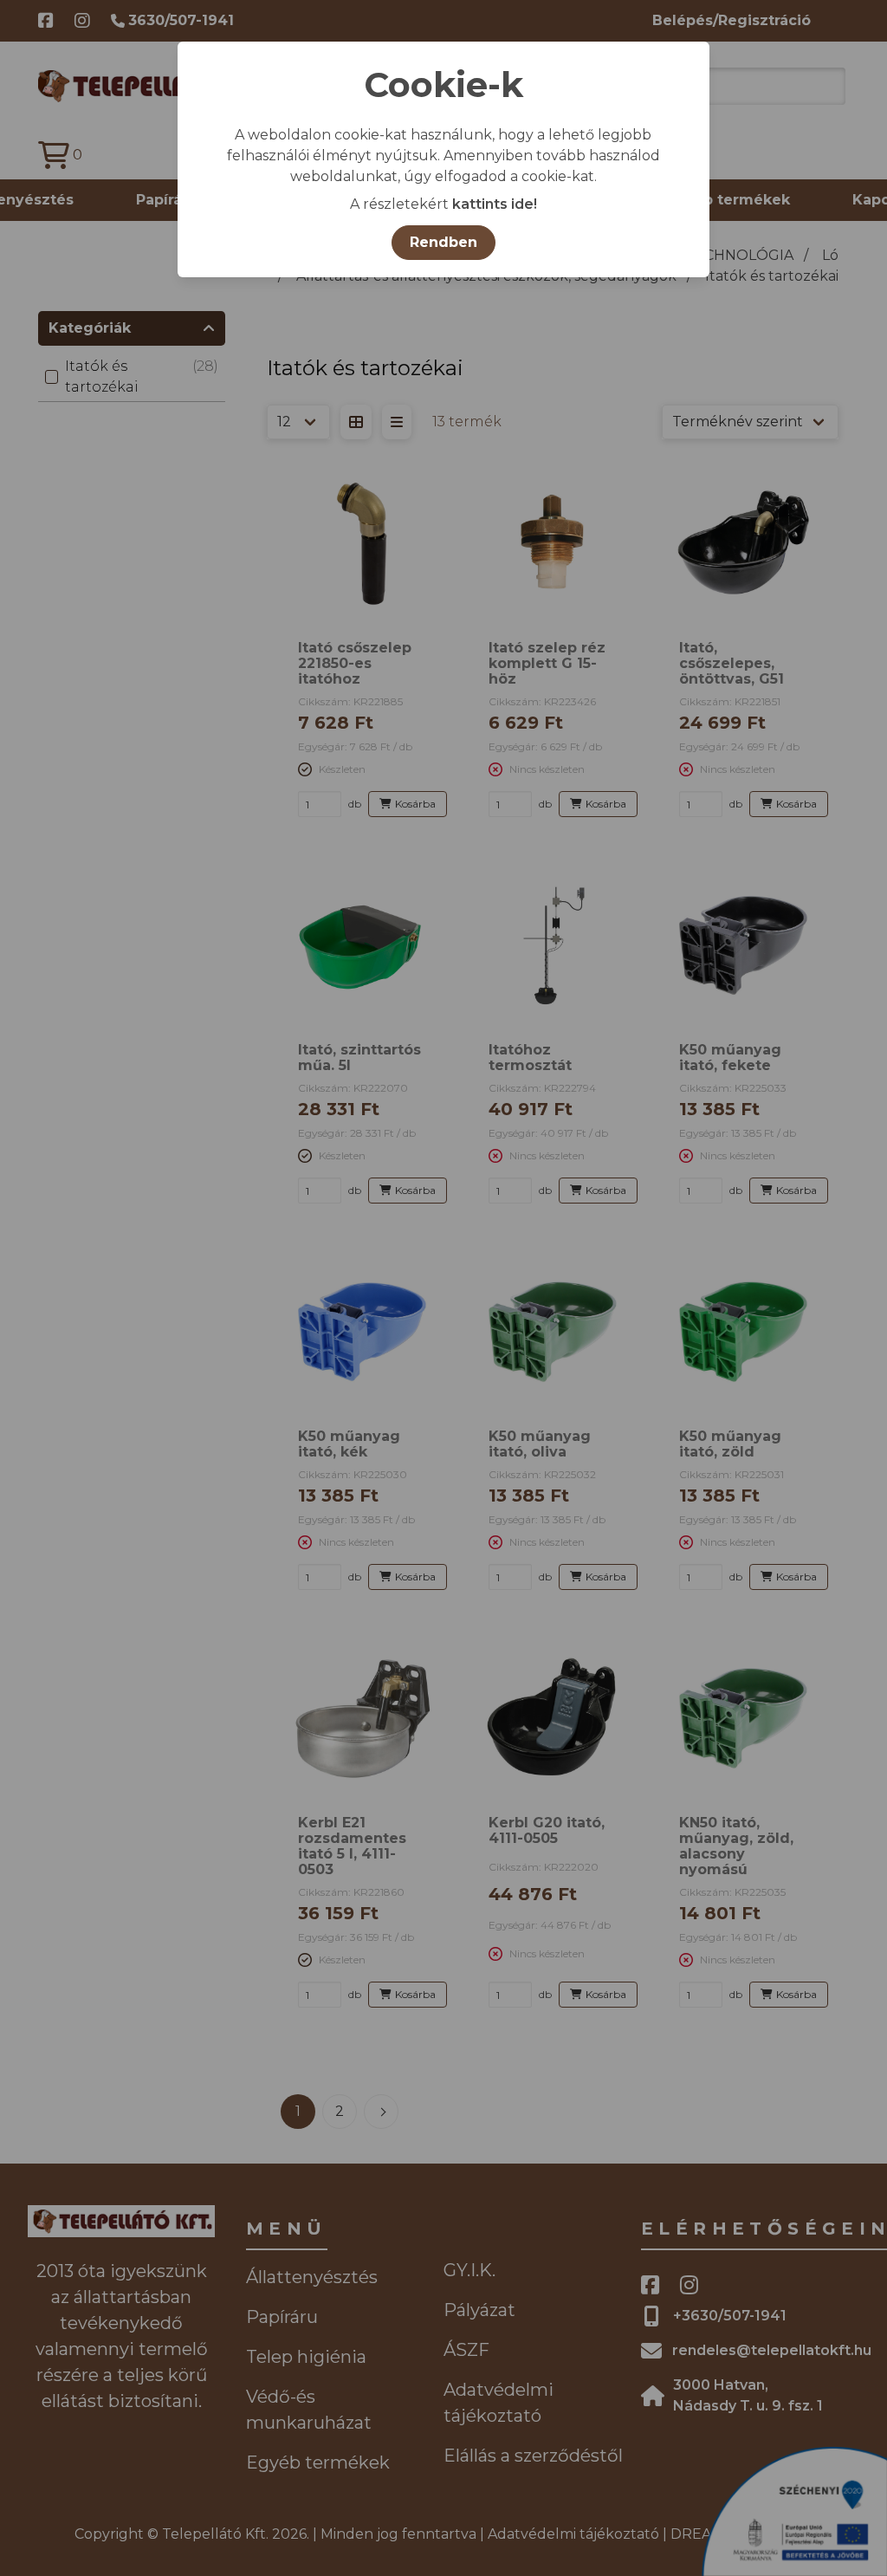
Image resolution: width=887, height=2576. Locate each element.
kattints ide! (495, 204)
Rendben (443, 242)
